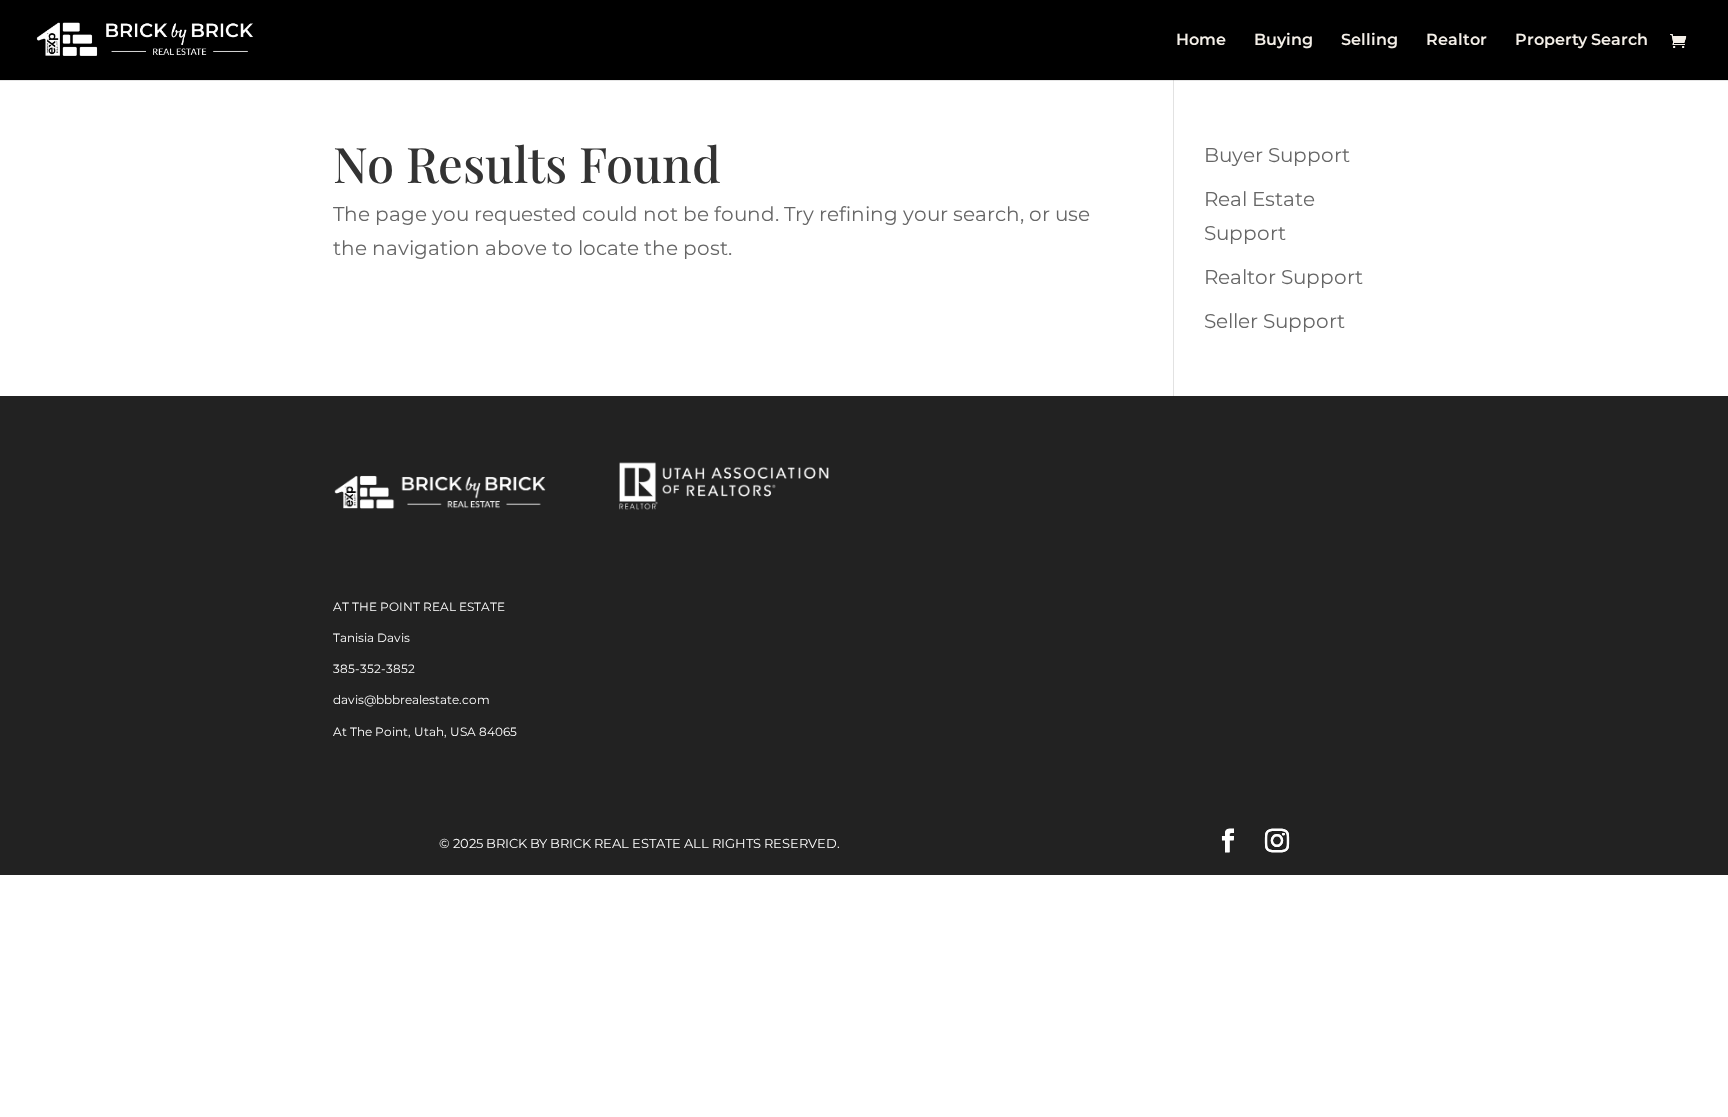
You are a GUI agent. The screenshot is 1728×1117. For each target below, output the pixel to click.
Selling (1369, 41)
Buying (1283, 41)
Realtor (1456, 41)
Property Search (1581, 41)
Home (1201, 41)
